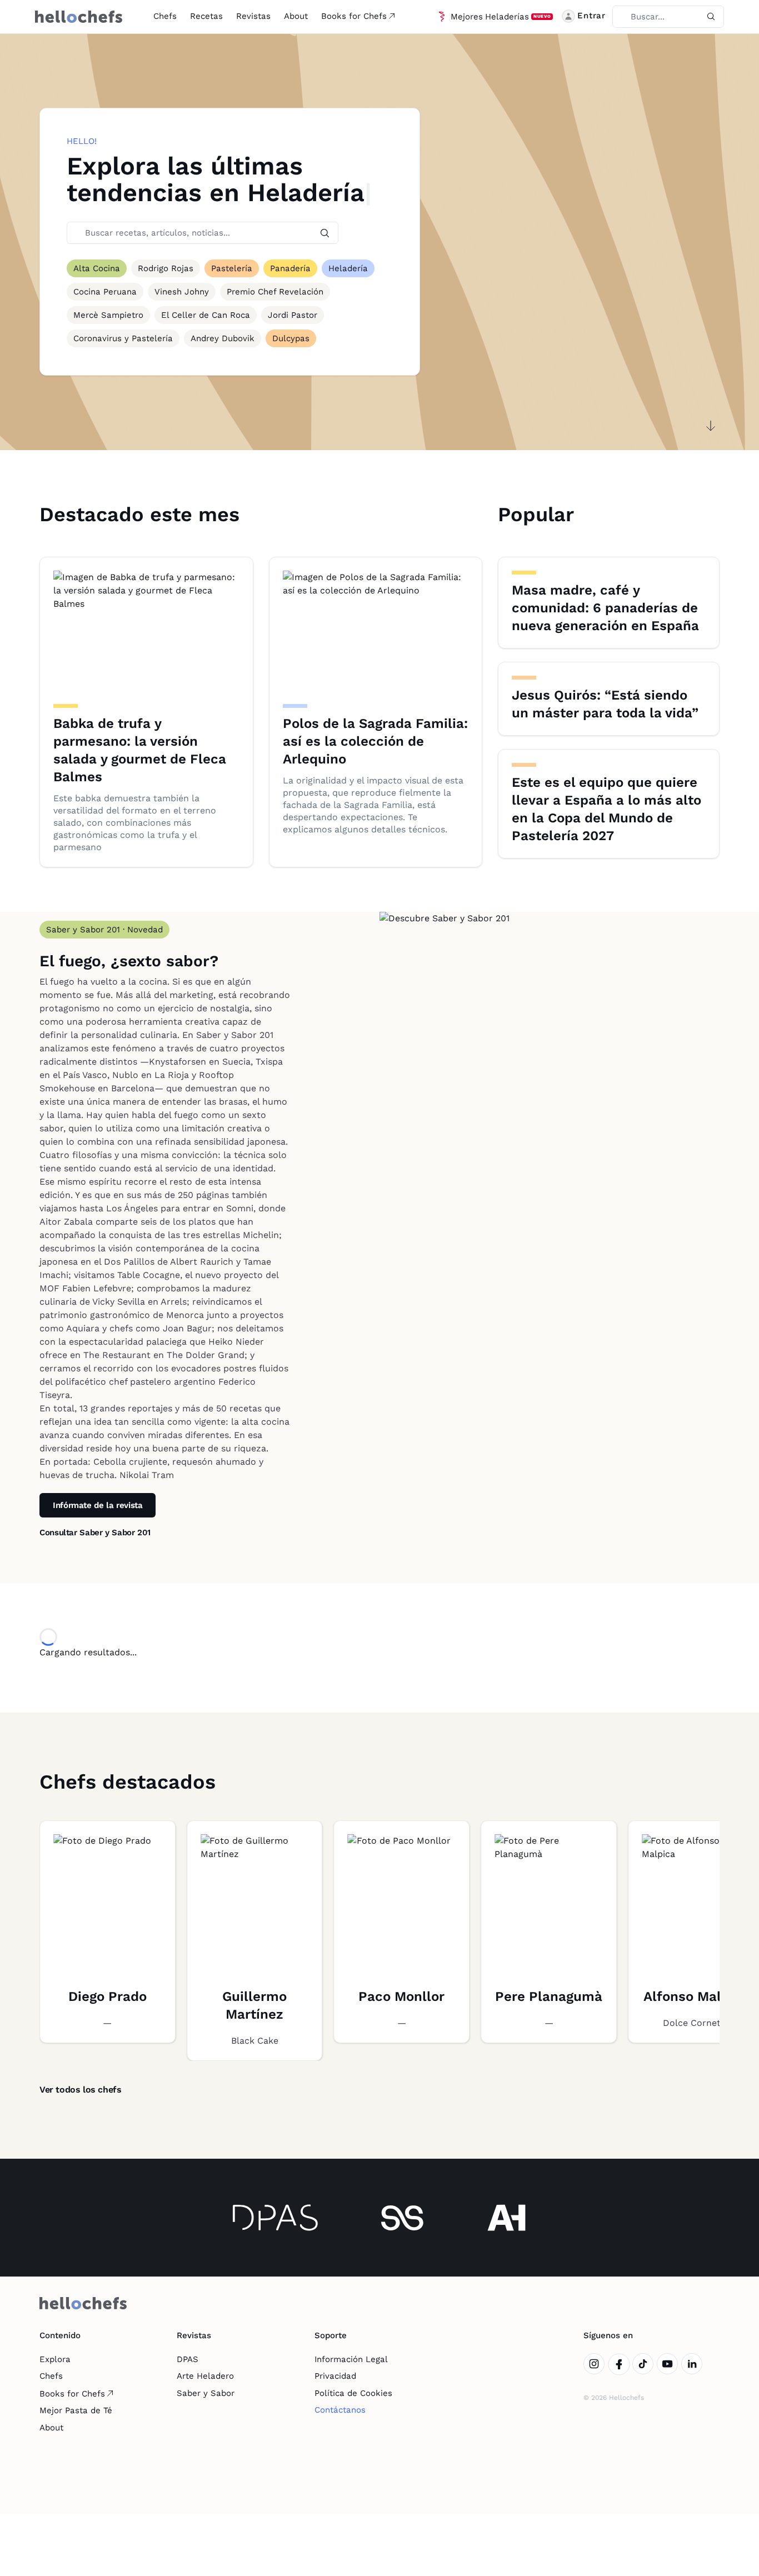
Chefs (165, 16)
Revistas (253, 16)
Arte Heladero (205, 2376)
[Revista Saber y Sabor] (402, 2218)
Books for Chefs (354, 16)
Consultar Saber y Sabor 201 (95, 1532)
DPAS (188, 2359)
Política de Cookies (353, 2393)
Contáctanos (340, 2410)
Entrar (591, 16)
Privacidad (335, 2376)
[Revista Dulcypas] (275, 2218)
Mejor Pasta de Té (76, 2410)
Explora (55, 2359)
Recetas (206, 16)
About (296, 16)
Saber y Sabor (206, 2393)
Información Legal (351, 2359)
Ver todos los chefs (80, 2090)
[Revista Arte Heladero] (507, 2218)
